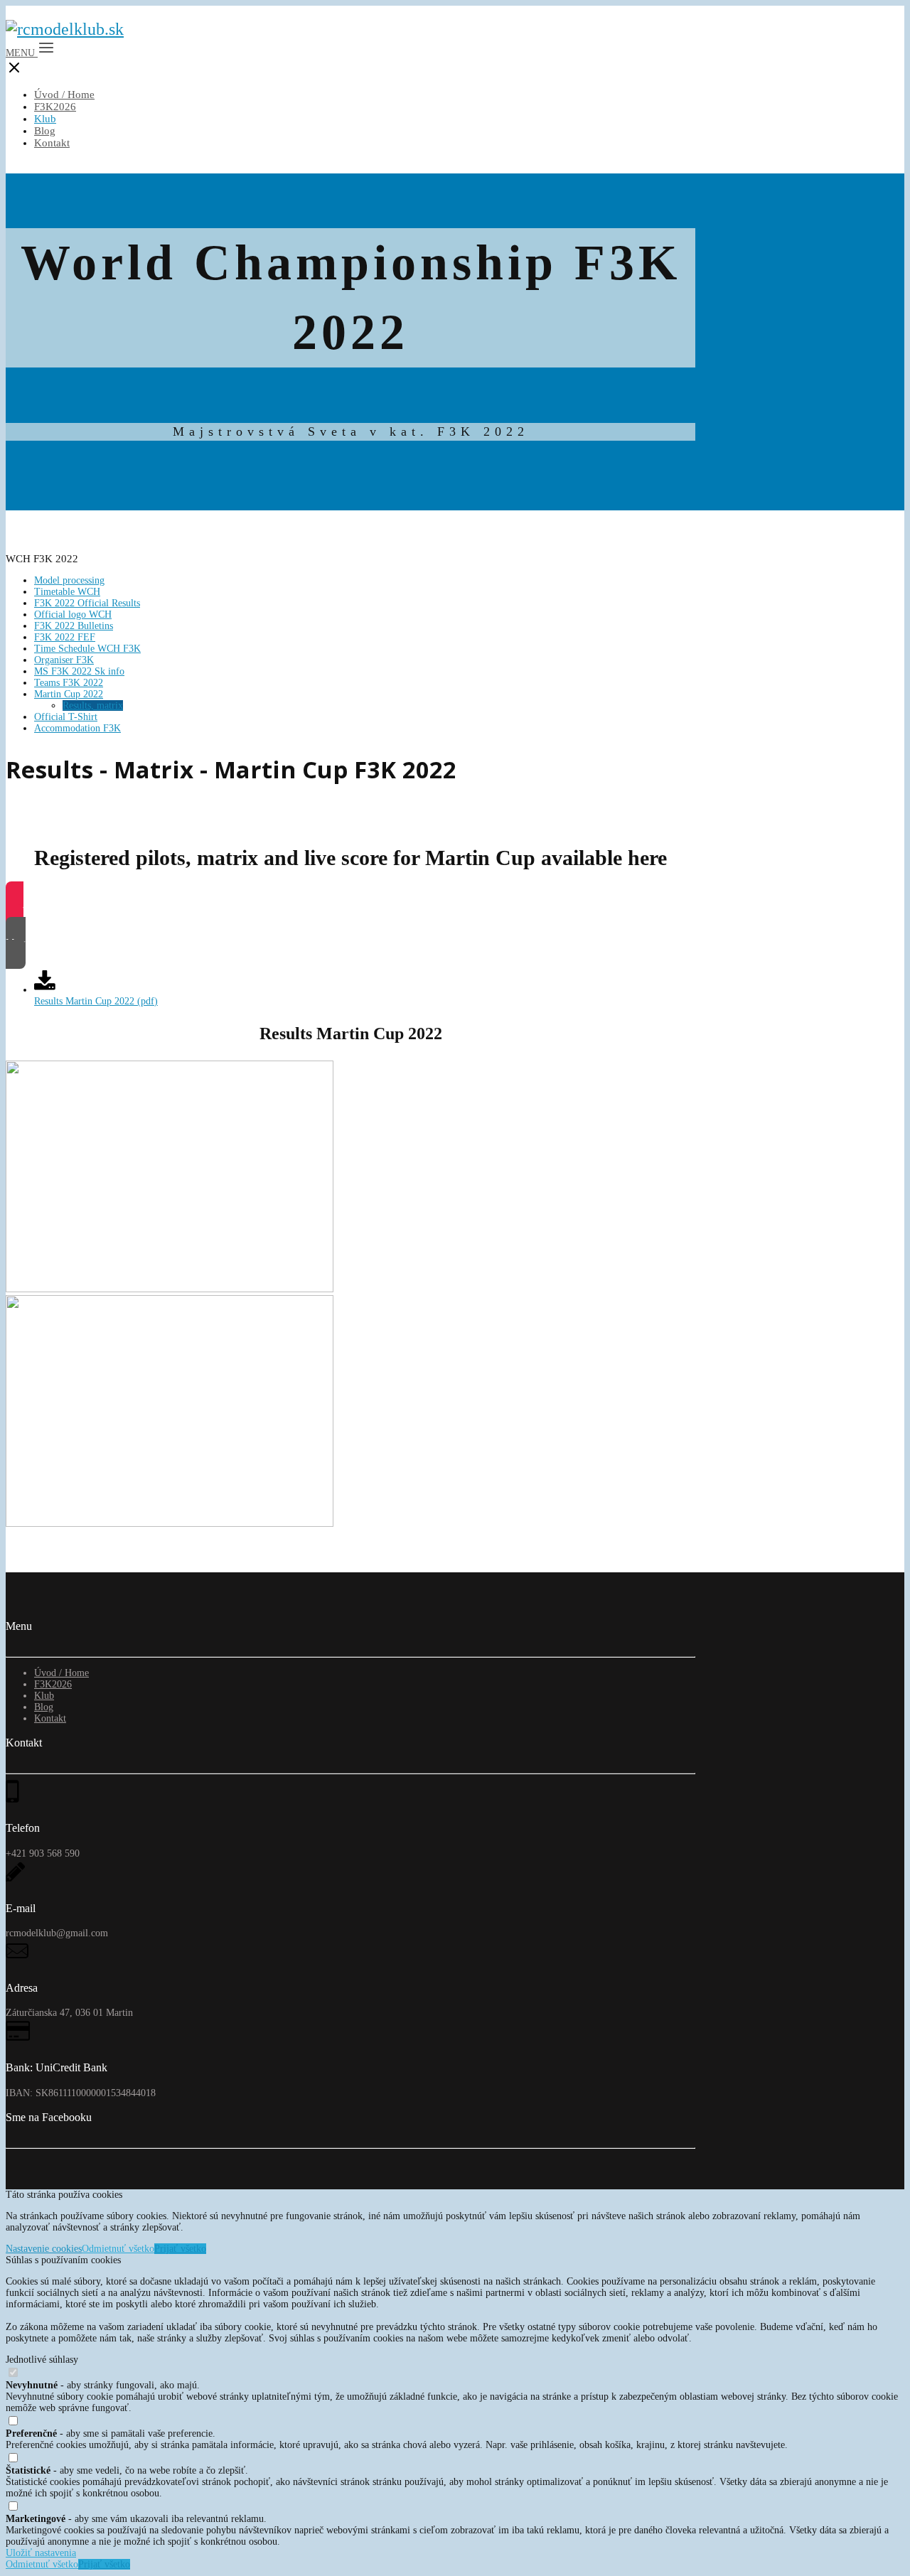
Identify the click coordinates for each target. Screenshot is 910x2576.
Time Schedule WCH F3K (87, 649)
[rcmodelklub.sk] (65, 29)
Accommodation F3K (77, 728)
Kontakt (52, 143)
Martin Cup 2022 (69, 694)
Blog (45, 131)
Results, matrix (93, 705)
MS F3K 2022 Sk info (79, 671)
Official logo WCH (73, 615)
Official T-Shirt (66, 717)
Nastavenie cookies (44, 2249)
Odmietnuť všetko (118, 2249)
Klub (45, 119)
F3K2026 (55, 107)
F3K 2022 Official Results (87, 603)
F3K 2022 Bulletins (74, 626)
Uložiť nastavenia (41, 2553)
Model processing (69, 580)
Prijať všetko (180, 2249)
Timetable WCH (67, 592)
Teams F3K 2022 (69, 683)
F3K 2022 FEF (65, 637)
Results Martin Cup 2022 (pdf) (96, 1001)
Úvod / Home (64, 95)
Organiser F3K (64, 660)
